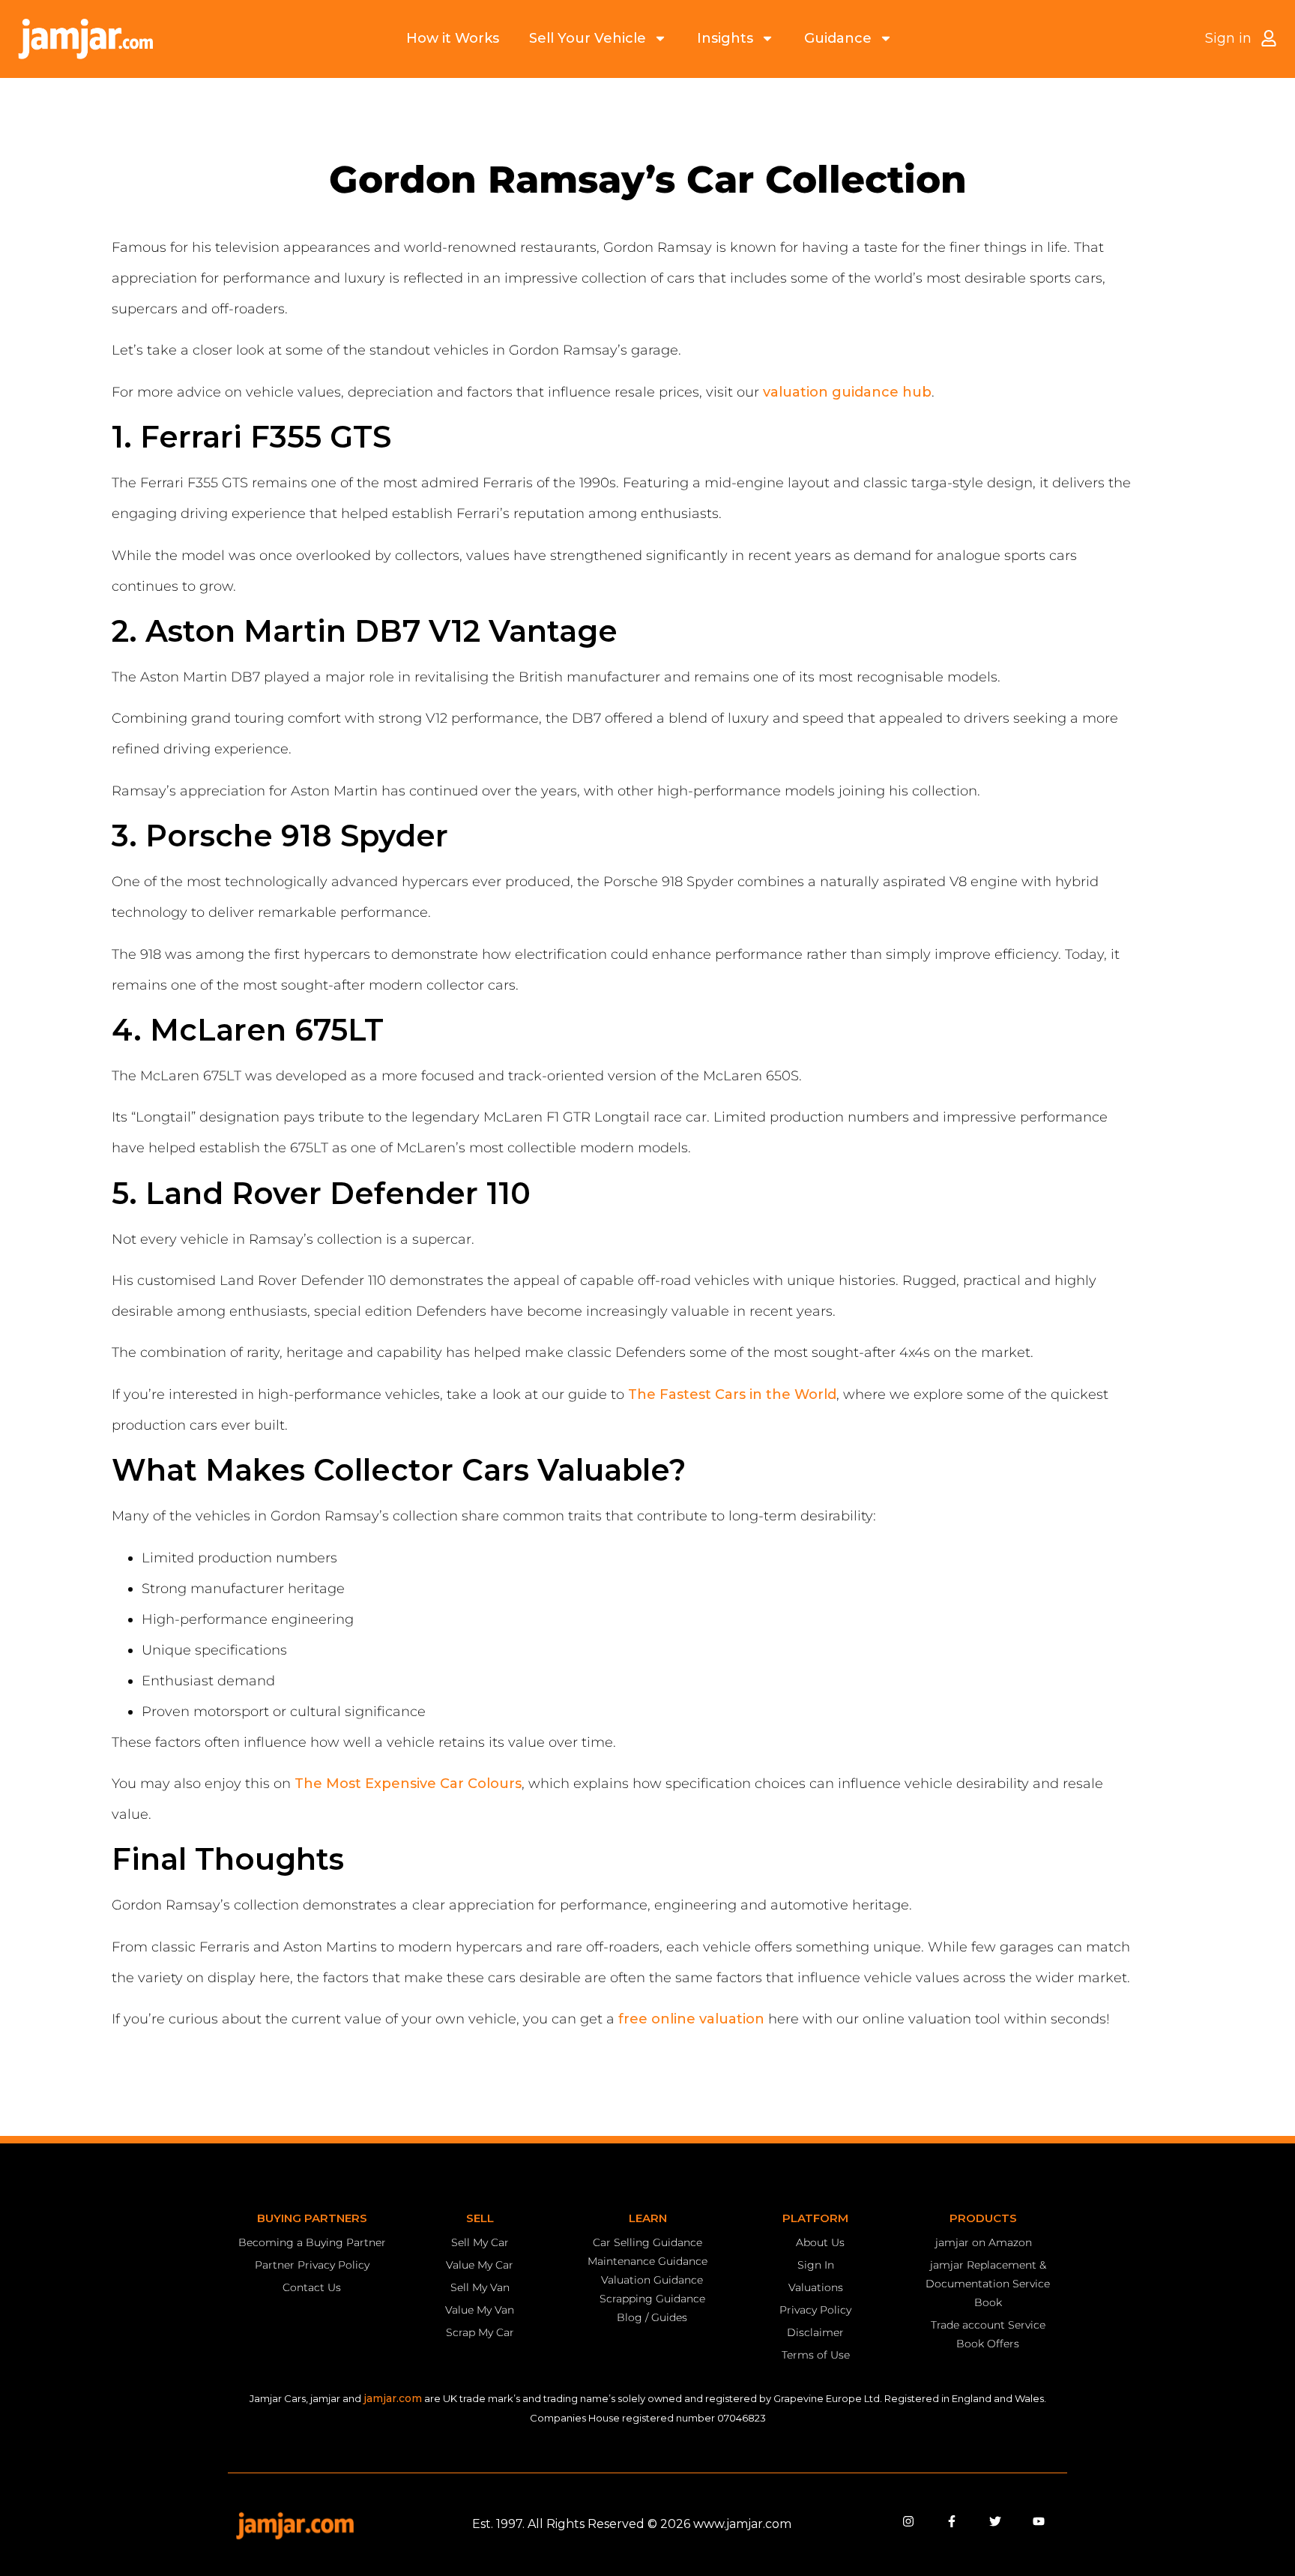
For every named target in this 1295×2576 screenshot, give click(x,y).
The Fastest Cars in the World (732, 1394)
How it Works (453, 38)
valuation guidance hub (847, 392)
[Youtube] (1039, 2521)
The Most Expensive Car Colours (408, 1784)
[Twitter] (995, 2521)
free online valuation (691, 2019)
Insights (725, 38)
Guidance (838, 38)
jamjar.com (393, 2398)
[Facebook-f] (952, 2521)
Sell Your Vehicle (588, 38)
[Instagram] (908, 2521)
